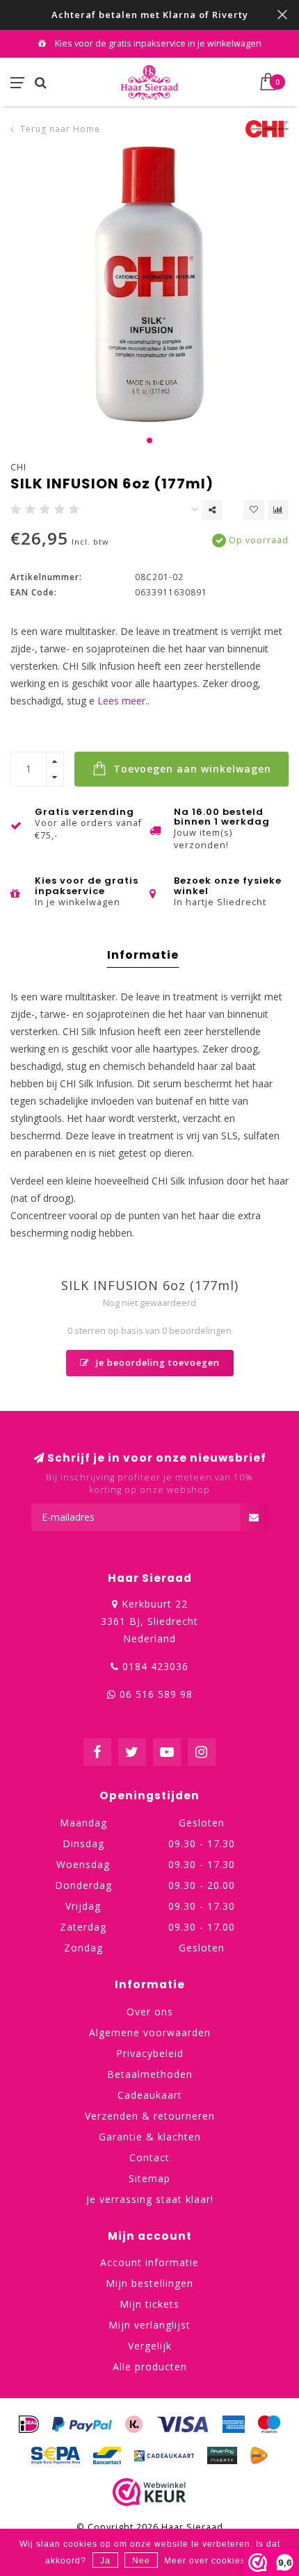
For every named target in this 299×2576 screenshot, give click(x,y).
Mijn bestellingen (149, 2283)
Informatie (143, 955)
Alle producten (150, 2367)
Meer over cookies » (209, 2561)
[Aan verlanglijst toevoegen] (254, 510)
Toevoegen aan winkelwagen (191, 769)
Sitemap (149, 2178)
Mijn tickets (149, 2304)
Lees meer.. (123, 701)
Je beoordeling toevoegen (156, 1363)
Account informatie (149, 2262)
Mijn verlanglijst (149, 2325)
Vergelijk (150, 2346)
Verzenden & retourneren (150, 2116)
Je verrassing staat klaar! (150, 2199)
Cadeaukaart (150, 2095)
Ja (105, 2561)
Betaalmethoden (150, 2074)
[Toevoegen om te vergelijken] (278, 510)
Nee (141, 2561)
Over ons (150, 2012)
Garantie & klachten (150, 2137)
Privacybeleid (150, 2053)
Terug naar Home (60, 129)
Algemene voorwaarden (150, 2032)
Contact (149, 2157)
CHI (18, 467)
